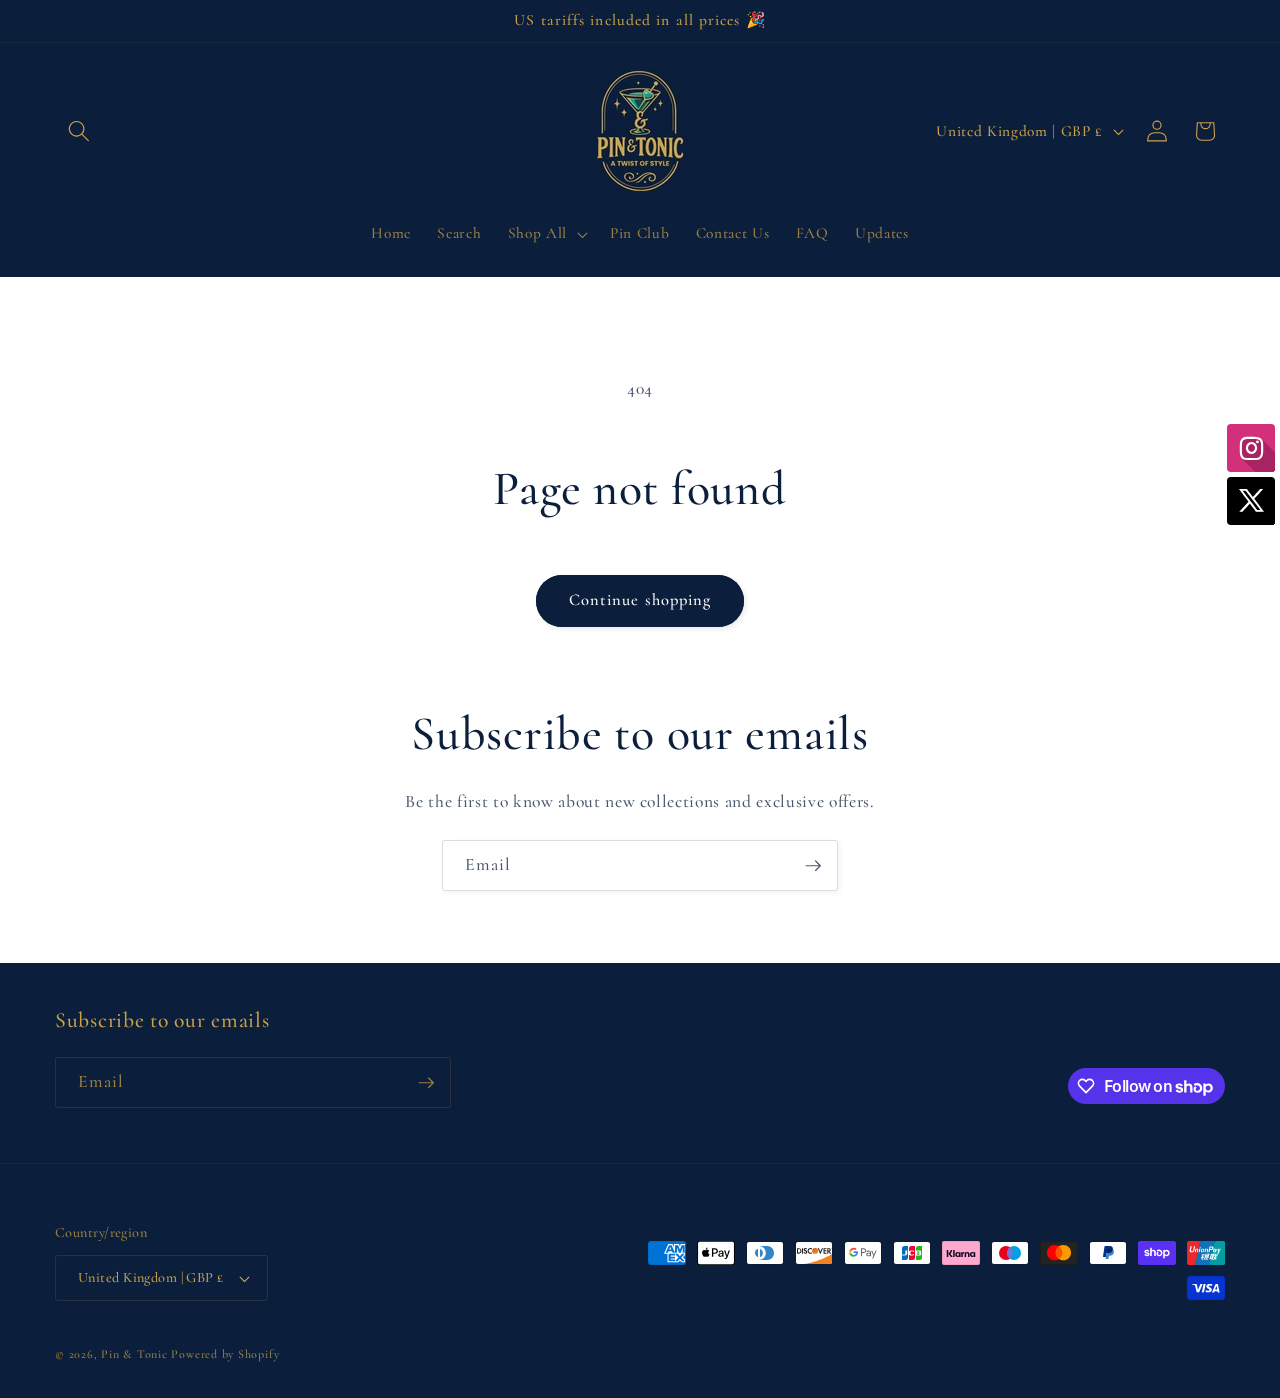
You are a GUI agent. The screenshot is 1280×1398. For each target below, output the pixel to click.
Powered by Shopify (225, 1354)
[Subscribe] (813, 866)
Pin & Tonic (134, 1354)
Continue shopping (640, 600)
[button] (79, 131)
